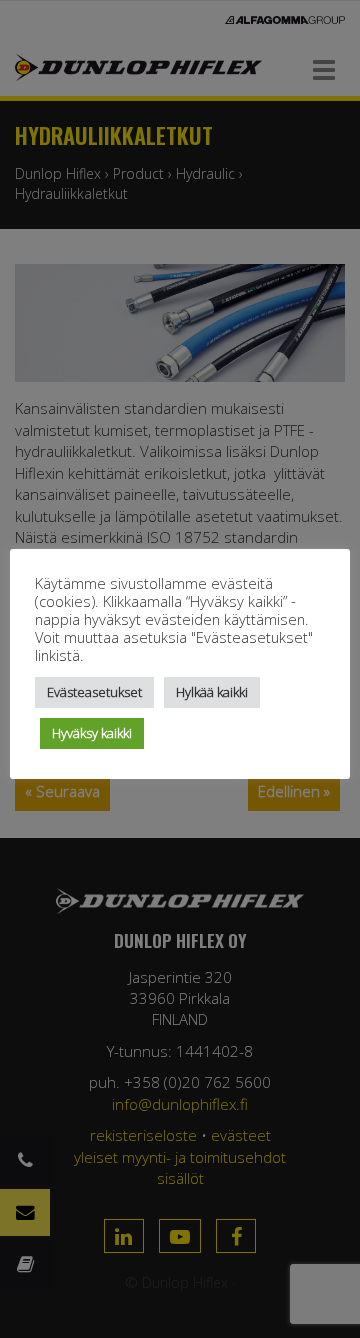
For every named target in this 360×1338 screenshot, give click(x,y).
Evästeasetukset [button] (94, 692)
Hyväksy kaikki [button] (92, 733)
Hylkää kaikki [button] (212, 692)
